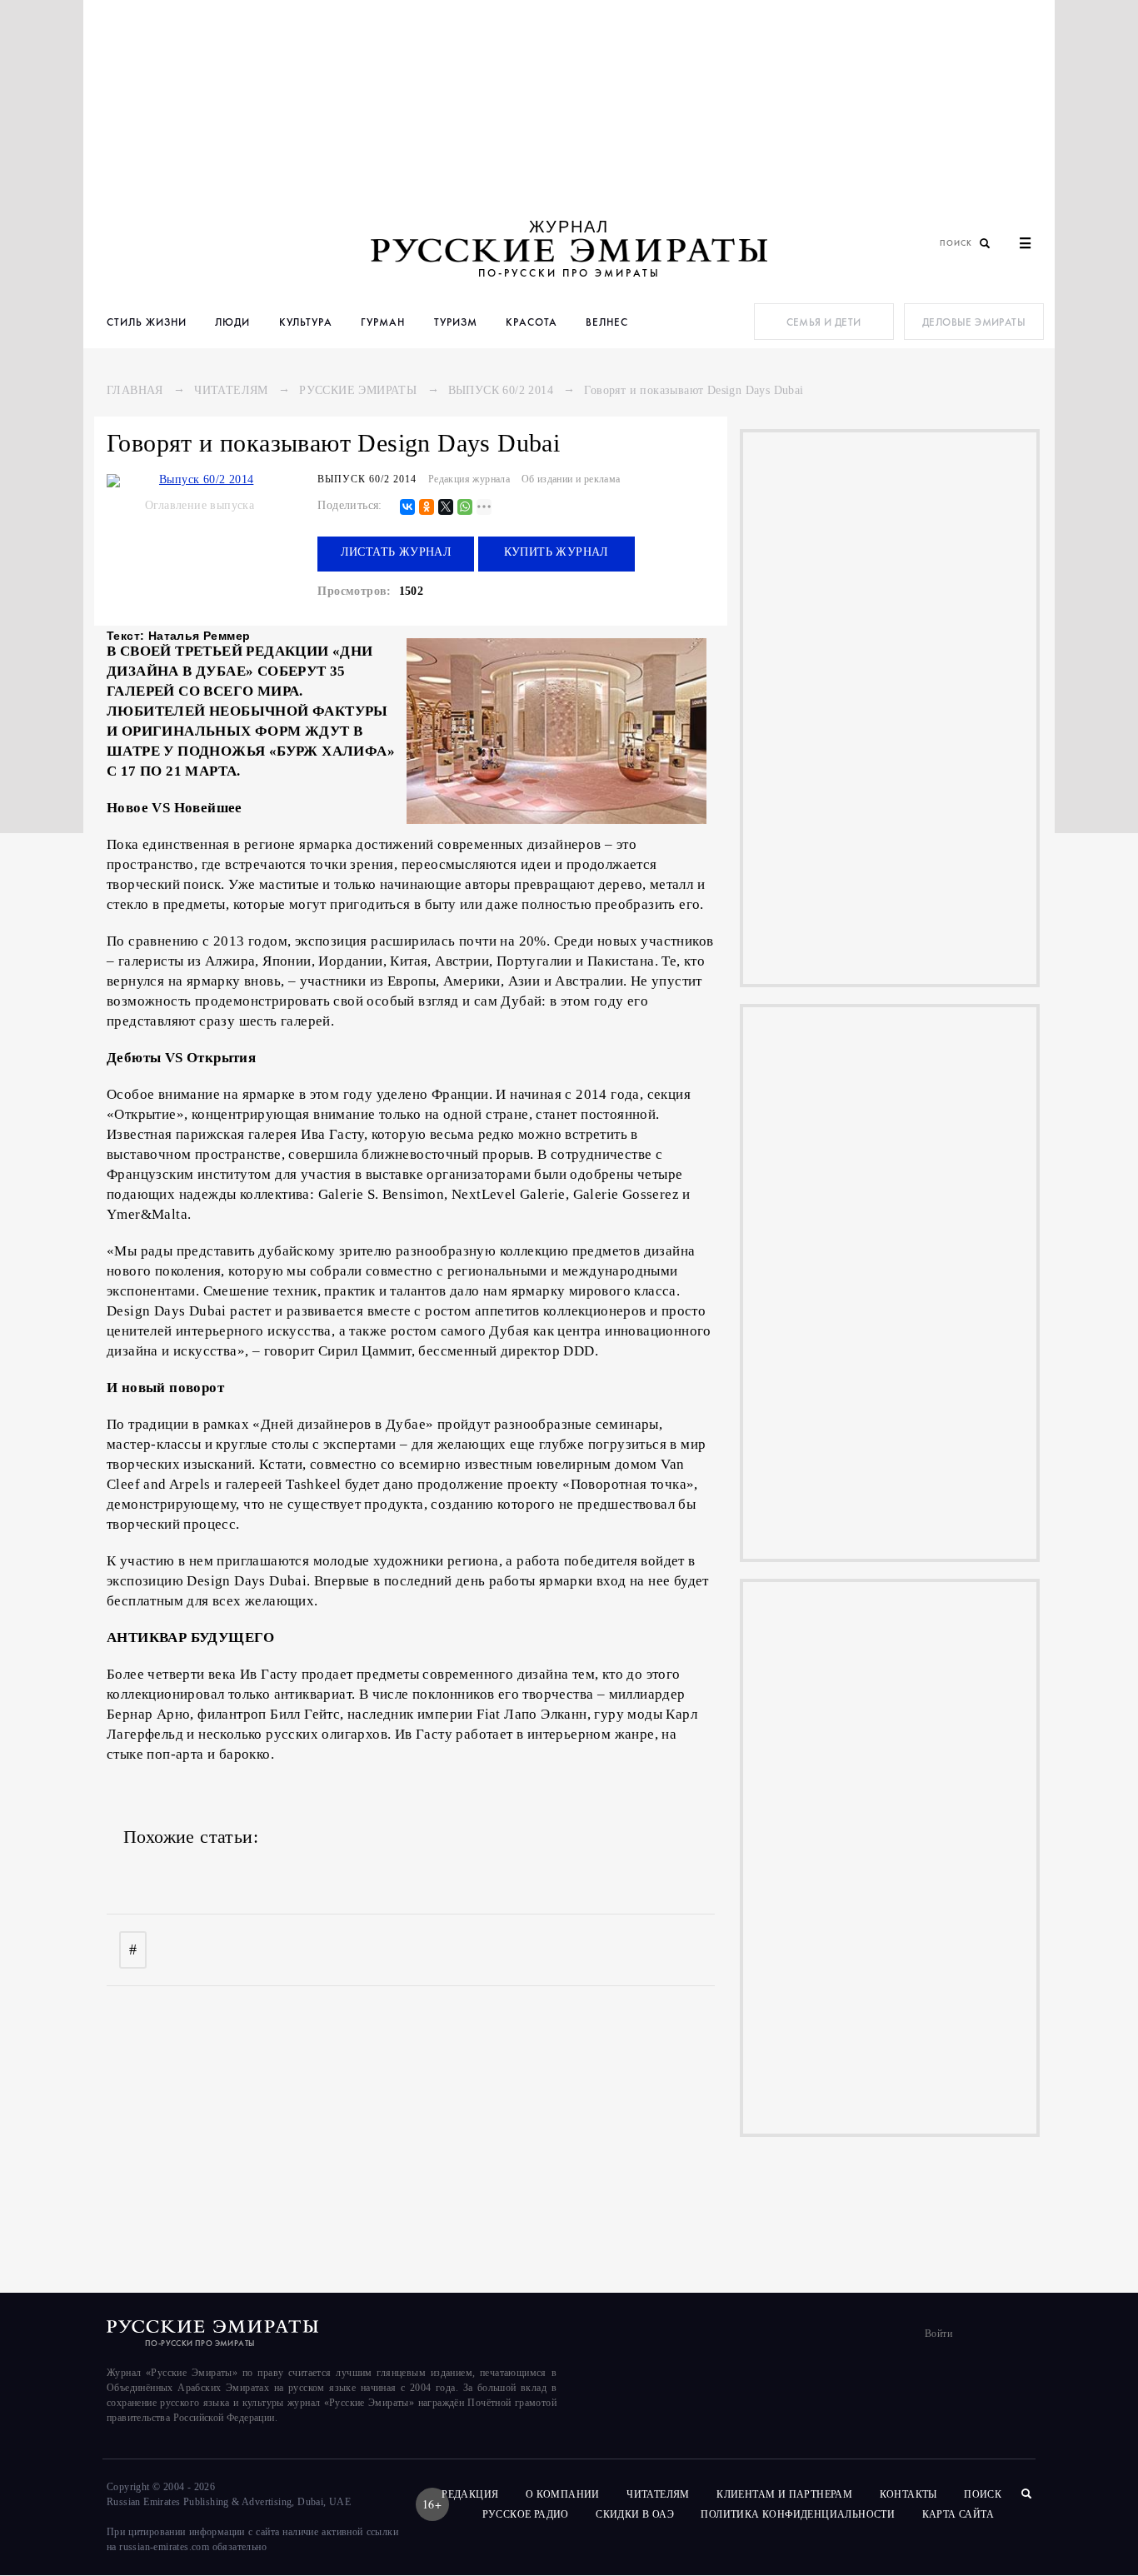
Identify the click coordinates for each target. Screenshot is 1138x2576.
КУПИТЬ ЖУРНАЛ (557, 552)
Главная (135, 390)
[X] (446, 508)
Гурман (383, 322)
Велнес (607, 322)
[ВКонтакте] (407, 508)
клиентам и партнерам (784, 2494)
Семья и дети (824, 322)
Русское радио (526, 2514)
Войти (938, 2334)
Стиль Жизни (147, 322)
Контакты (908, 2494)
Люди (232, 322)
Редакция (470, 2494)
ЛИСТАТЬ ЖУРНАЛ (397, 552)
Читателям (231, 390)
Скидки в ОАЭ (635, 2514)
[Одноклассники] (427, 508)
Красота (532, 322)
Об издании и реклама (571, 479)
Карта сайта (958, 2514)
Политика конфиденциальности (798, 2514)
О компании (563, 2494)
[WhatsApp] (465, 508)
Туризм (456, 322)
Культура (306, 322)
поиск (984, 2494)
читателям (658, 2494)
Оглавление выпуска (200, 505)
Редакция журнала (469, 479)
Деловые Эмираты (974, 322)
